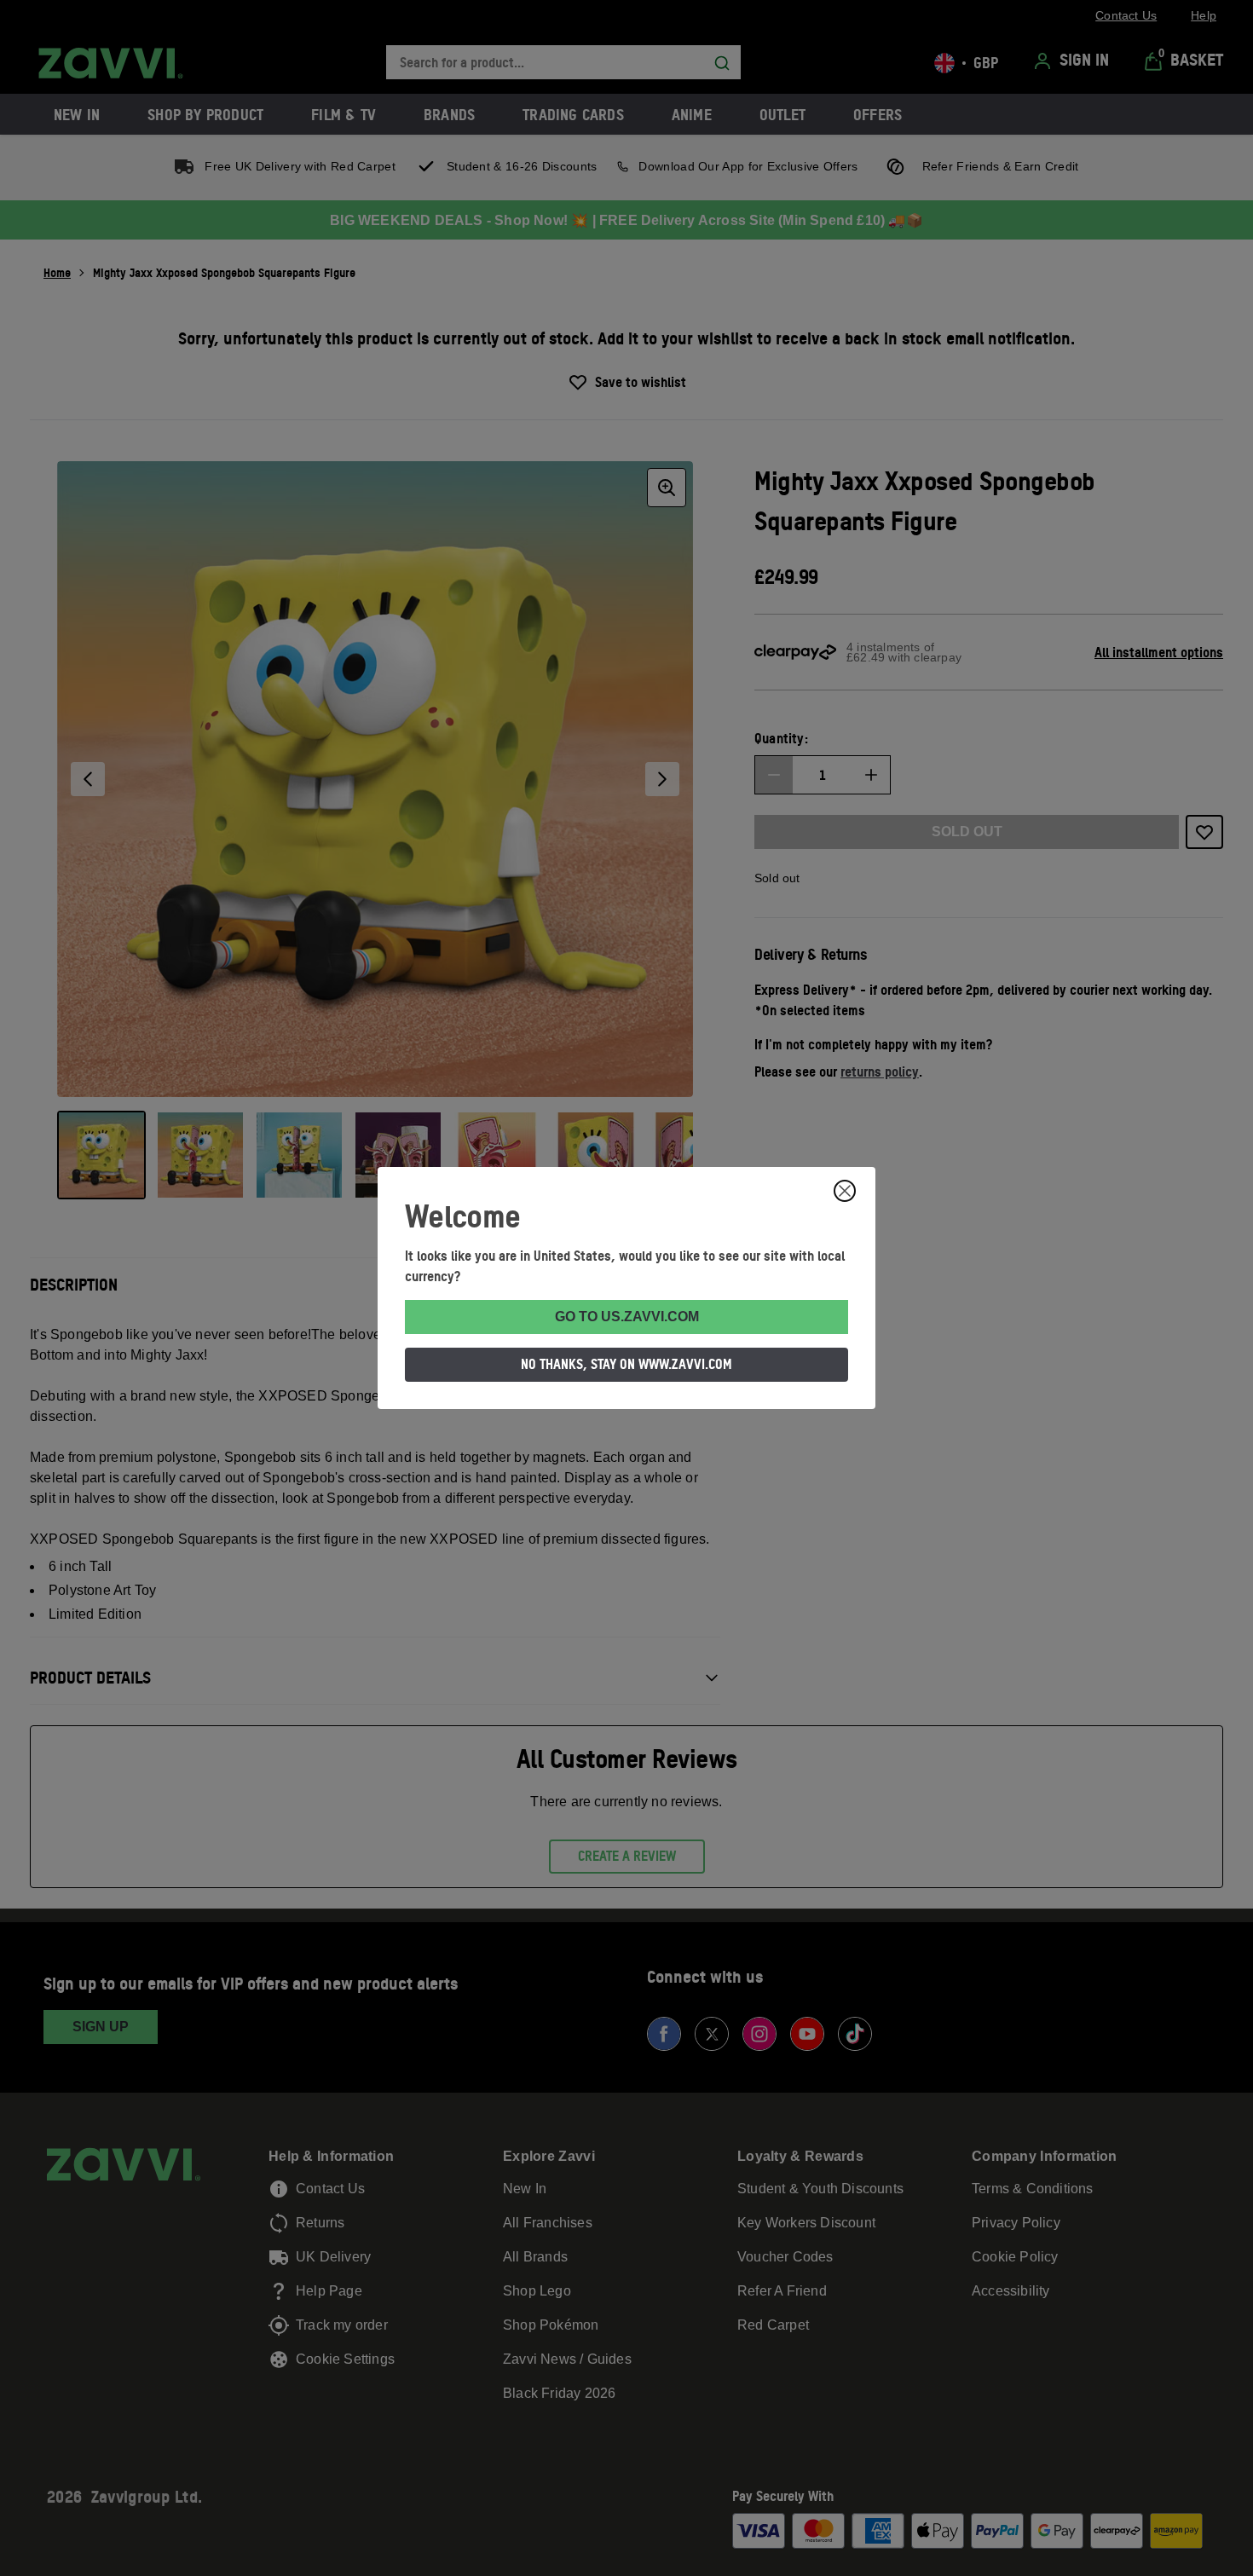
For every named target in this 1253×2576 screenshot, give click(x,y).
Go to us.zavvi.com (627, 1317)
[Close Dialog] (845, 1191)
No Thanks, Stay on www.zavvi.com (626, 1364)
